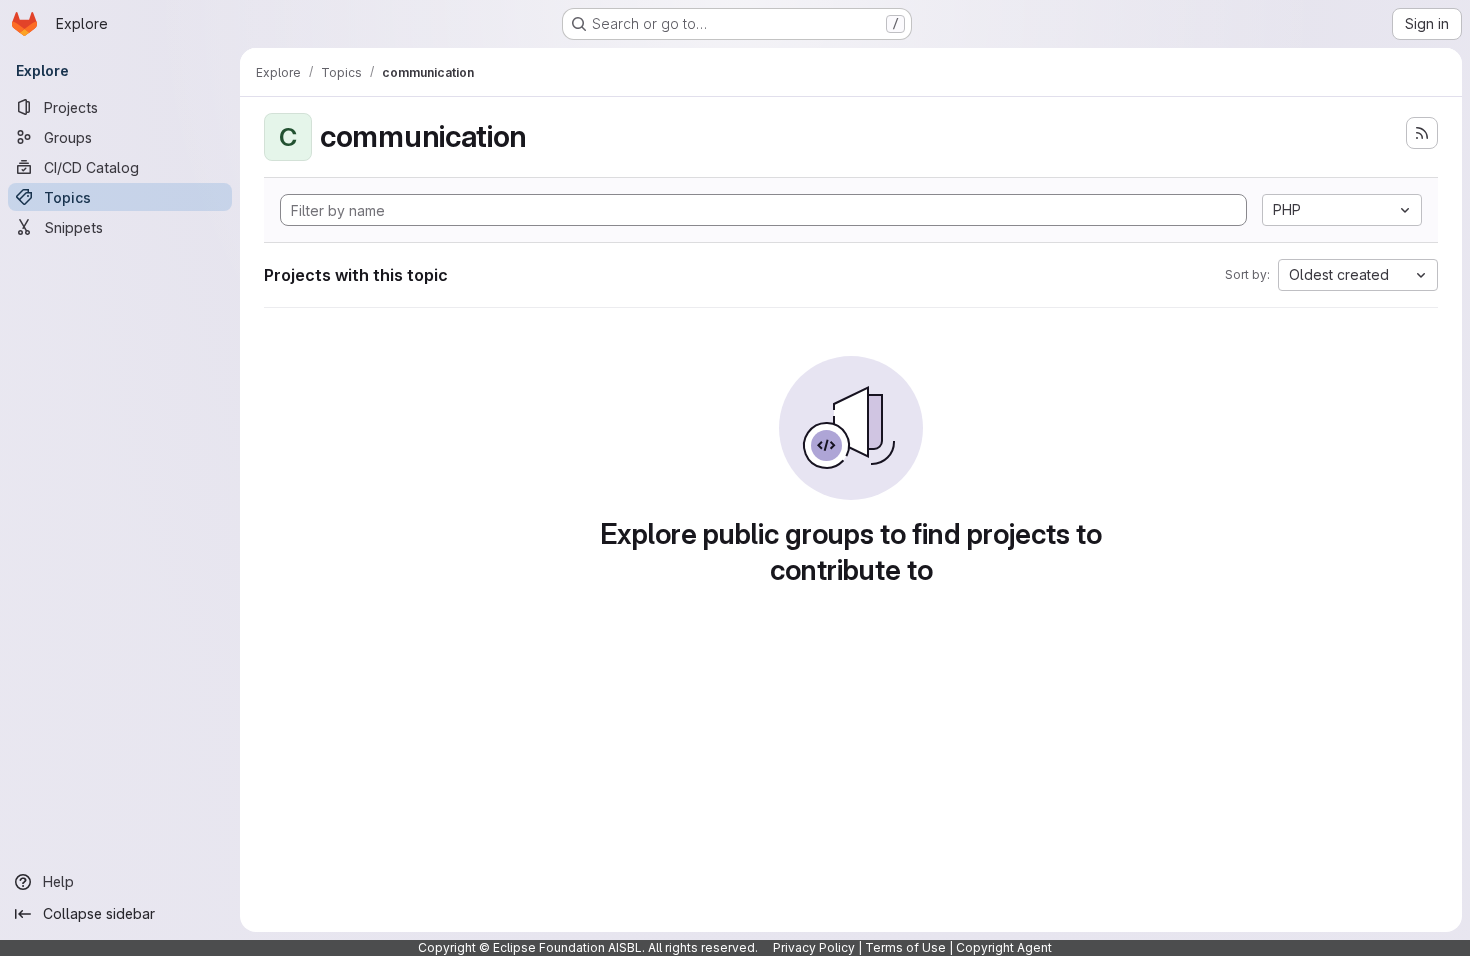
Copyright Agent (1004, 947)
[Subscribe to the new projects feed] (1422, 133)
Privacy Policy (814, 947)
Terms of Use (905, 947)
